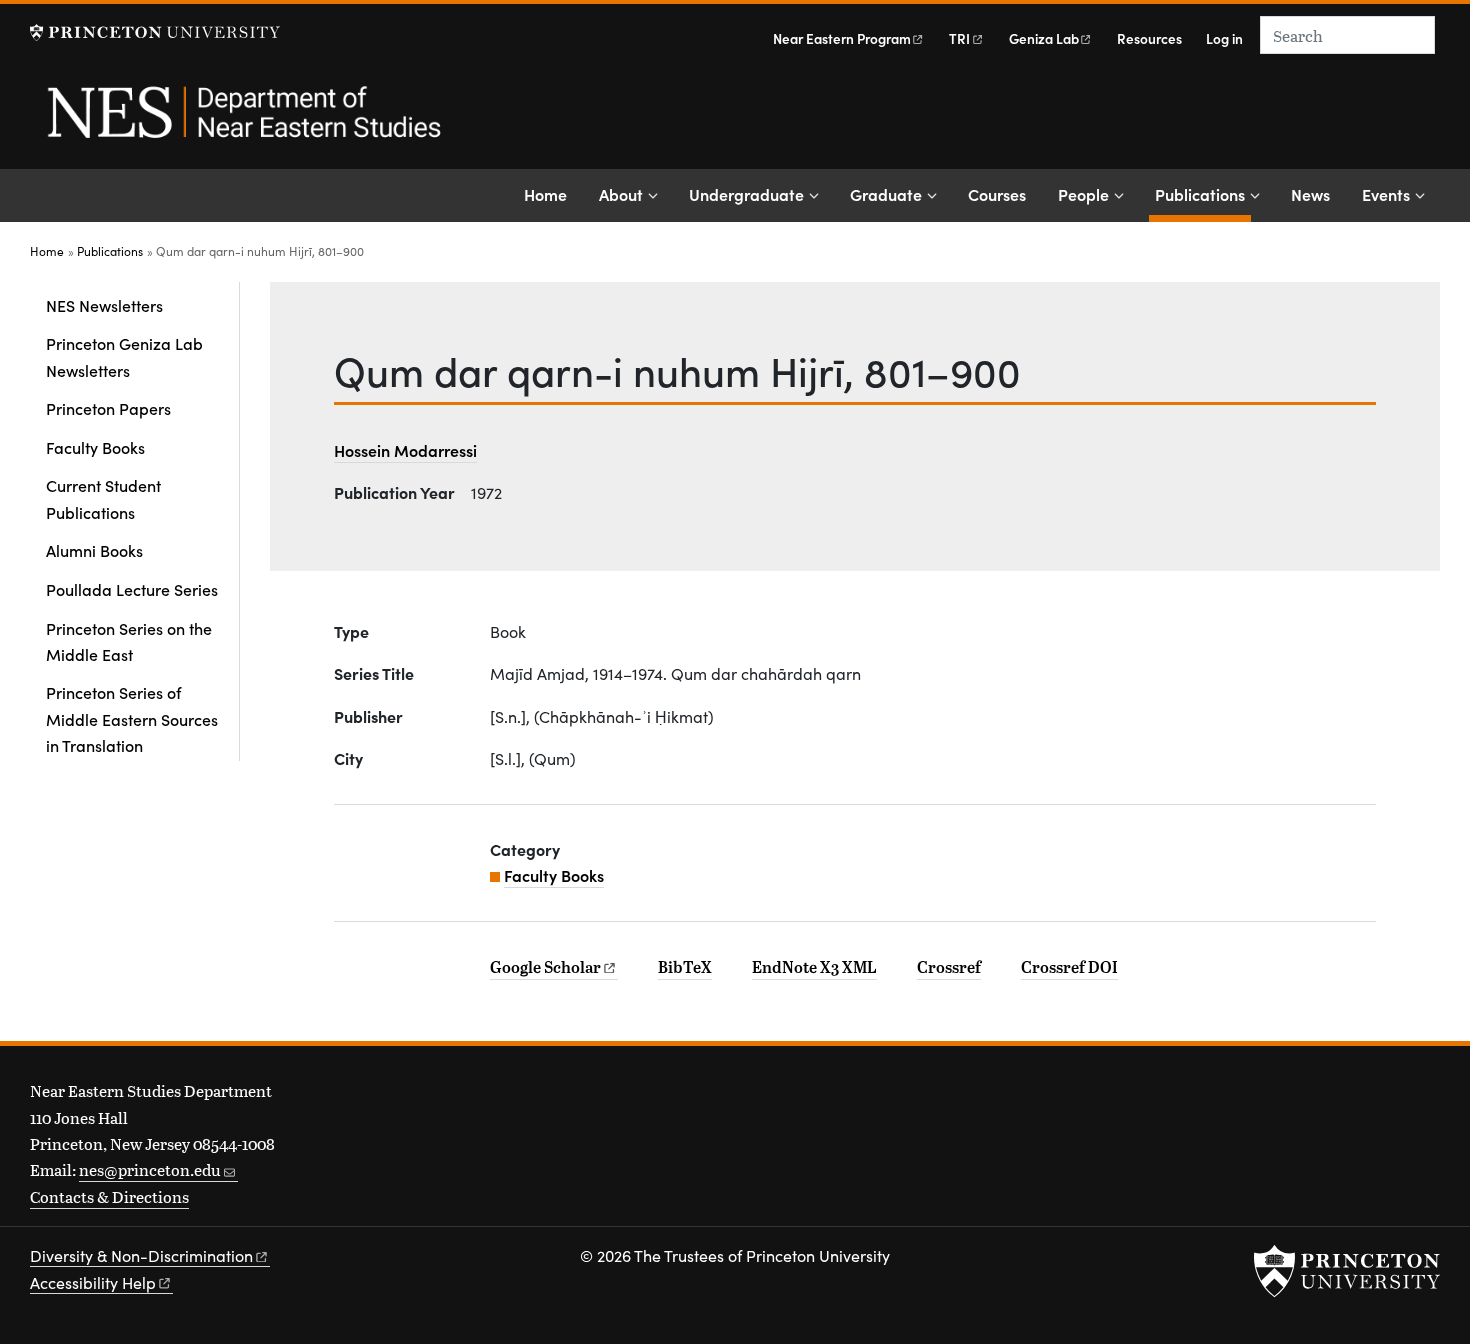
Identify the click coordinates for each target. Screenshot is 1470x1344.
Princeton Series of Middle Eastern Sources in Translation (132, 718)
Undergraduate (746, 194)
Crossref (949, 967)
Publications (1203, 193)
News (1310, 194)
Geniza (1044, 38)
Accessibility (93, 1282)
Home (545, 194)
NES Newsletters (104, 305)
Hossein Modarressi (405, 450)
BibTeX (685, 967)
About (621, 194)
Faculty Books (95, 447)
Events (1386, 194)
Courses (997, 194)
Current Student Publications (103, 498)
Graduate (886, 194)
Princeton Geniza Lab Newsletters (124, 356)
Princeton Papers (108, 408)
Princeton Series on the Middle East (129, 641)
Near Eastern (842, 38)
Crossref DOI (1069, 967)
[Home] (242, 123)
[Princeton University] (155, 32)
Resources (1149, 38)
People (1083, 194)
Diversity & (141, 1255)
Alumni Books (94, 550)
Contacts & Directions (109, 1196)
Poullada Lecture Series (132, 589)
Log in (1224, 38)
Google (545, 967)
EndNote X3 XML (814, 967)
